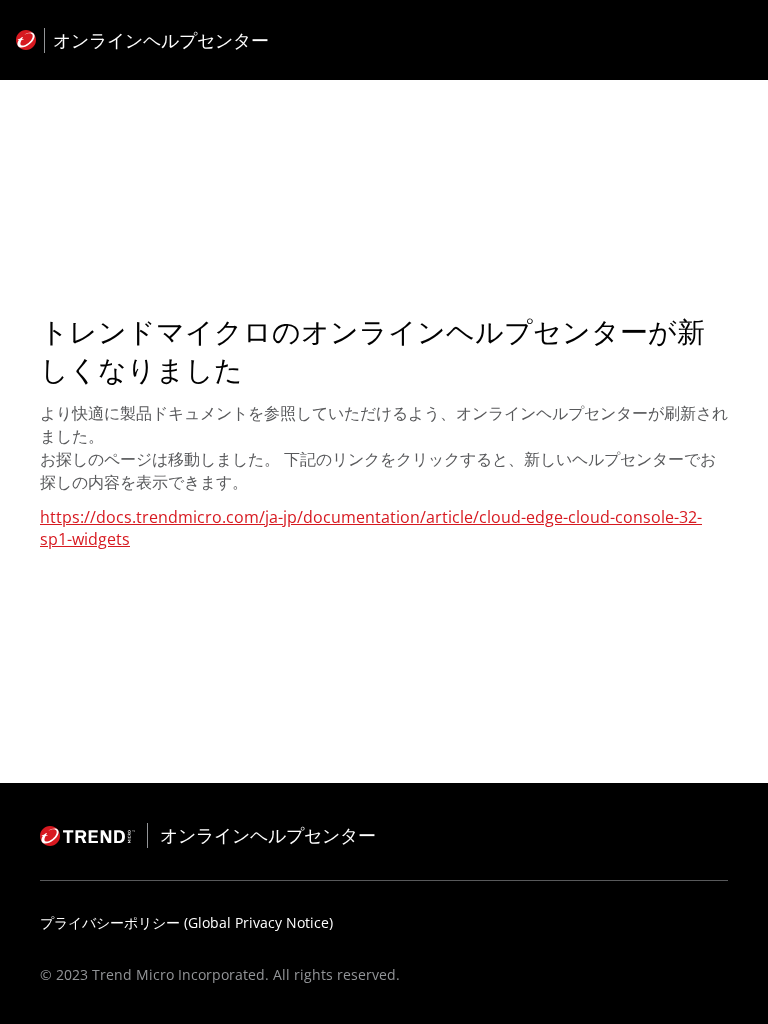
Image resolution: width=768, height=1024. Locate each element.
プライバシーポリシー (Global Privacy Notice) (186, 922)
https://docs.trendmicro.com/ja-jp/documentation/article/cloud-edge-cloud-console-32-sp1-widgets (371, 528)
